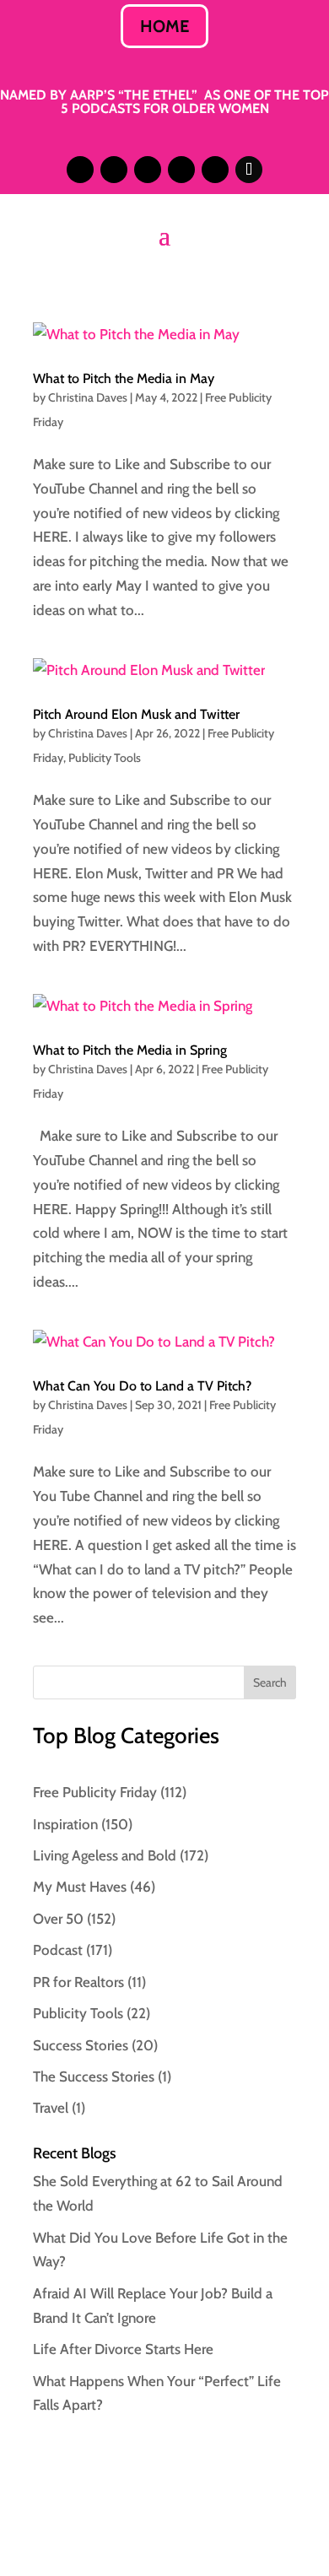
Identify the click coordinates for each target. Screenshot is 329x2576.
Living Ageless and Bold (105, 1855)
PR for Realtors (78, 1982)
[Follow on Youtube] (215, 170)
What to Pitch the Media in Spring (130, 1050)
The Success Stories (94, 2076)
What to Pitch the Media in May (124, 378)
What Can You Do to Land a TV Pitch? (142, 1386)
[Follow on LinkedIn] (114, 170)
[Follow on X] (148, 170)
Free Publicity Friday (95, 1792)
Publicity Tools (105, 758)
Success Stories (81, 2045)
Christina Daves (88, 397)
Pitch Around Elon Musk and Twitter (136, 714)
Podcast (58, 1950)
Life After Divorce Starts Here (123, 2349)
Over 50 (58, 1919)
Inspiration (65, 1824)
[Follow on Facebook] (181, 170)
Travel (51, 2108)
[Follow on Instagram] (80, 170)
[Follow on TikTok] (249, 170)
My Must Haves (80, 1887)
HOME (164, 26)
